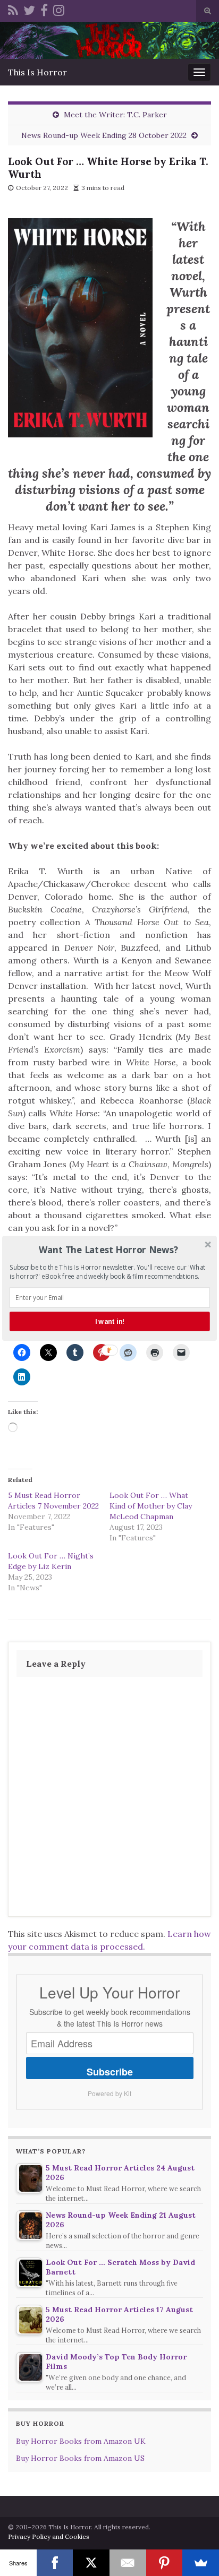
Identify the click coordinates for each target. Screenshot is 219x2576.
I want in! (110, 1321)
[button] (109, 1249)
